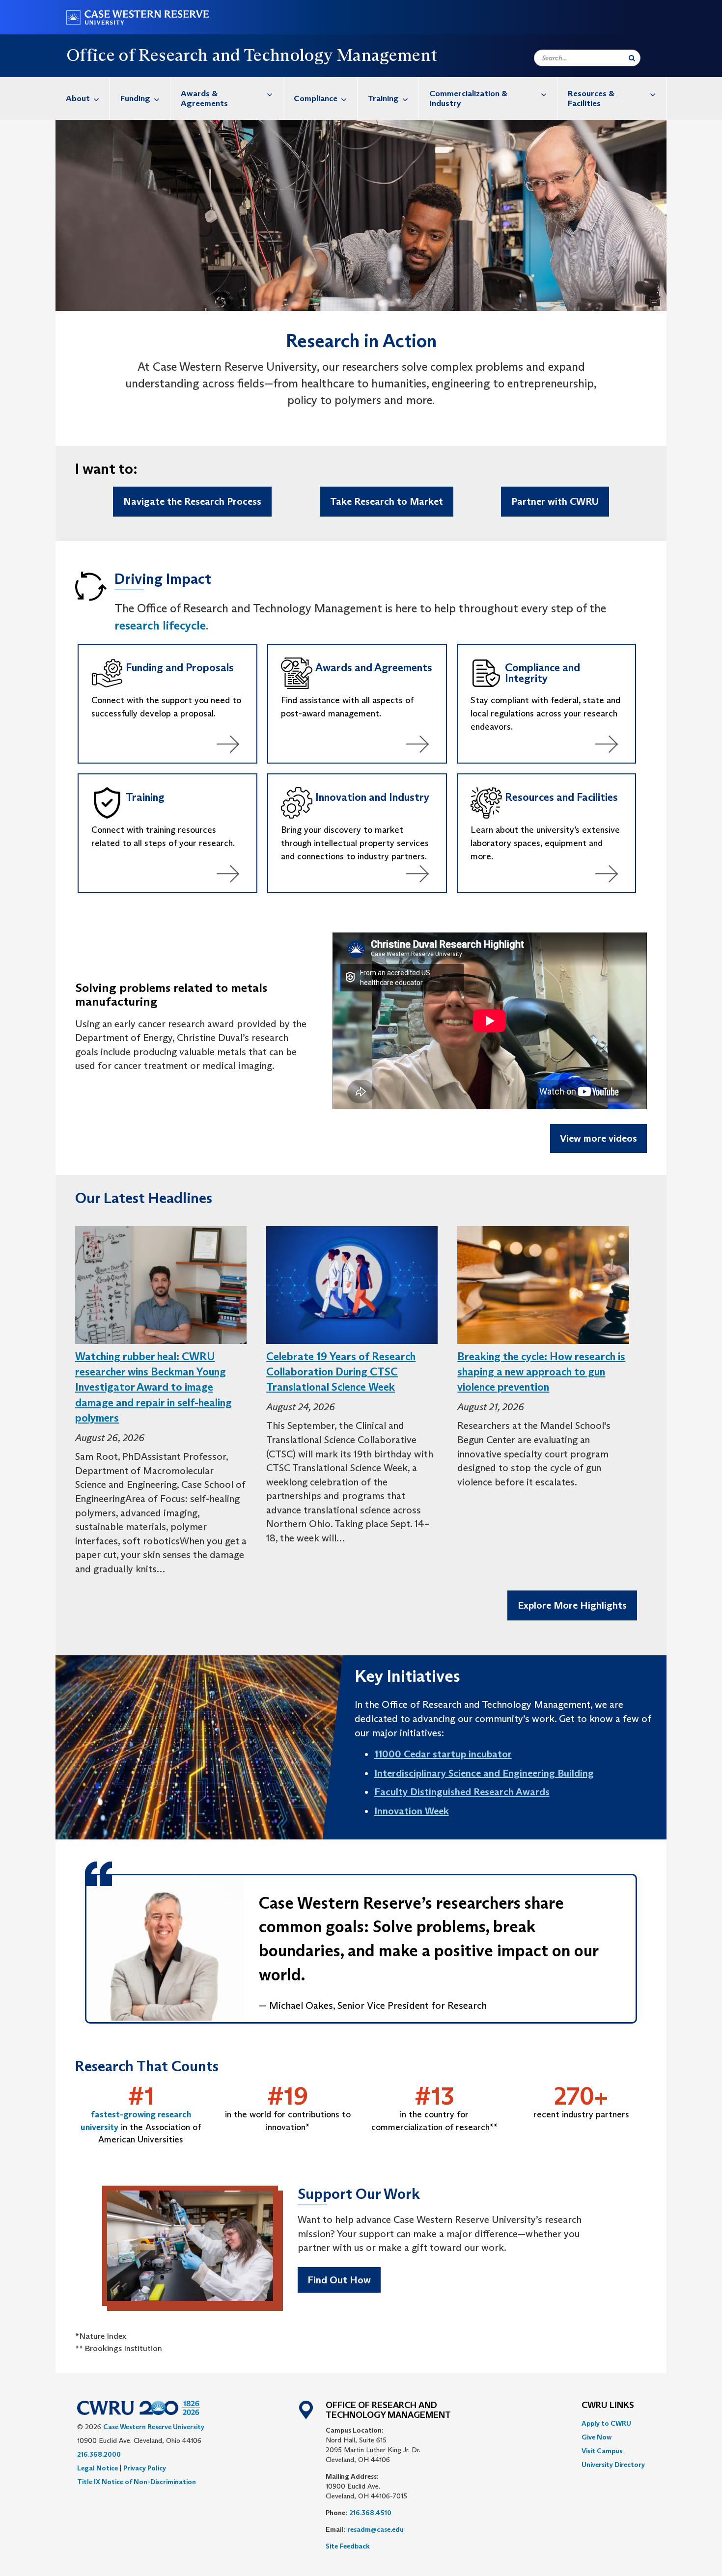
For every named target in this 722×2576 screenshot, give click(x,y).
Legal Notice (97, 2468)
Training (383, 98)
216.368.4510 (370, 2513)
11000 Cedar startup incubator (443, 1754)
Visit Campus (602, 2451)
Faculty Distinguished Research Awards (462, 1792)
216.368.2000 (99, 2454)
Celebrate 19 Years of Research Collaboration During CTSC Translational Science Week (341, 1372)
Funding (135, 98)
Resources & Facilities (591, 98)
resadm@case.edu (375, 2529)
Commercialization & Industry (468, 98)
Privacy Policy (145, 2468)
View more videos (598, 1138)
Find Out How (339, 2280)
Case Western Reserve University (154, 2427)
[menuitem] (83, 98)
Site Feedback (348, 2546)
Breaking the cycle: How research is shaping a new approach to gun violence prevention (541, 1372)
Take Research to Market (387, 501)
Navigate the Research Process (192, 501)
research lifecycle (160, 625)
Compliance (316, 98)
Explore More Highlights (572, 1605)
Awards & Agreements (204, 98)
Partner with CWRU (555, 501)
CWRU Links (608, 2406)
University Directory (613, 2465)
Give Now (597, 2437)
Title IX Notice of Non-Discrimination (137, 2482)
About (78, 98)
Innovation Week (412, 1811)
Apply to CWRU (606, 2423)
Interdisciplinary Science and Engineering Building (484, 1773)
